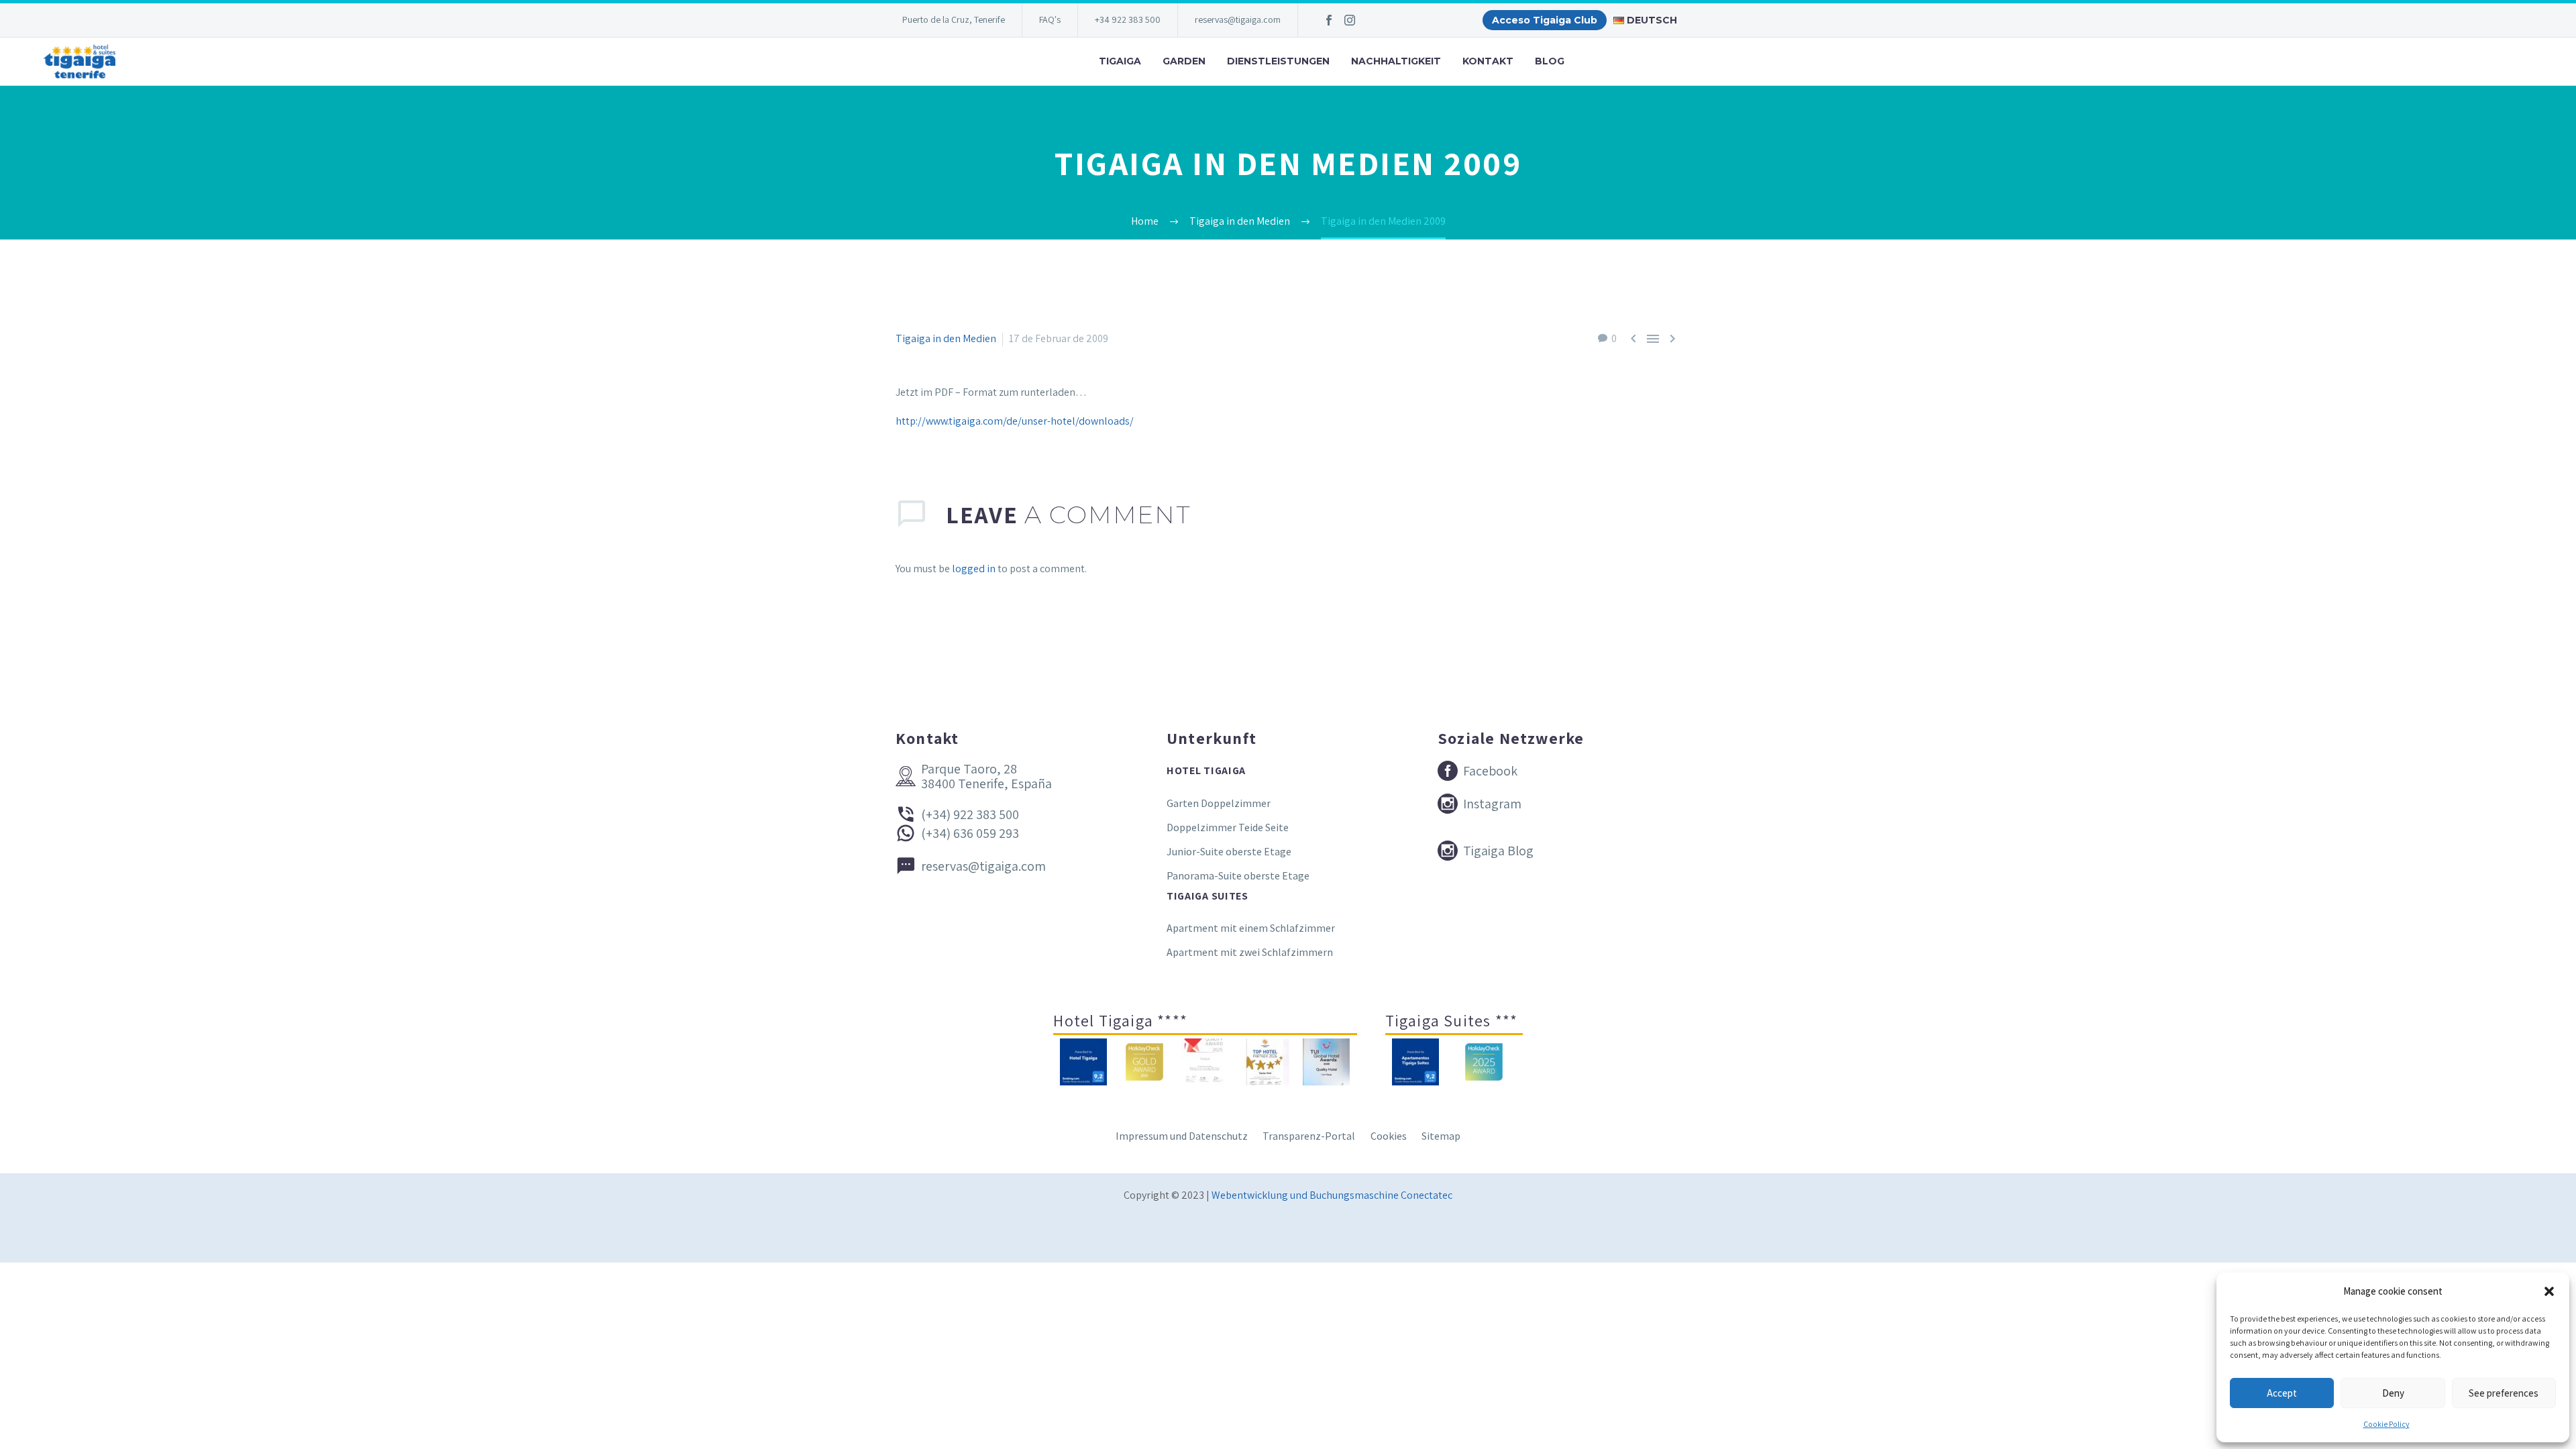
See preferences (2504, 1393)
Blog (1550, 61)
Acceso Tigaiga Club (1545, 20)
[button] (2549, 1291)
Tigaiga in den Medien (946, 338)
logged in (974, 569)
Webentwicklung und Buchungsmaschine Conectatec (1332, 1195)
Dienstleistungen (1278, 61)
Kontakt (1488, 61)
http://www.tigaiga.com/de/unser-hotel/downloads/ (1015, 421)
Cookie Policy (2386, 1424)
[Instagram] (1350, 20)
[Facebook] (1329, 20)
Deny (2393, 1393)
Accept (2282, 1393)
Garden (1184, 61)
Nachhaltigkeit (1396, 61)
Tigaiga (1120, 61)
